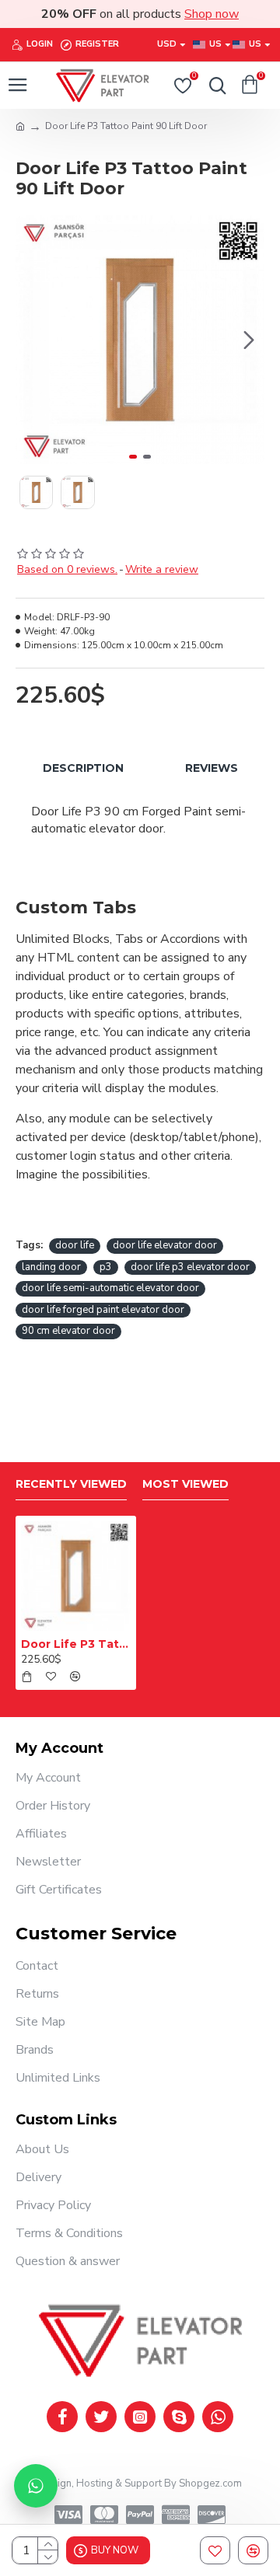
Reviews (212, 768)
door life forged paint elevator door (103, 1310)
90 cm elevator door (68, 1331)
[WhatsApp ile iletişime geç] (36, 2486)
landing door (51, 1267)
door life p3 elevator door (190, 1267)
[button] (31, 340)
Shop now (212, 14)
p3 (106, 1267)
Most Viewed (185, 1484)
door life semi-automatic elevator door (110, 1288)
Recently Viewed (71, 1484)
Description (83, 768)
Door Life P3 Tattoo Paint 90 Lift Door (76, 1644)
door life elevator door (165, 1245)
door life (75, 1245)
